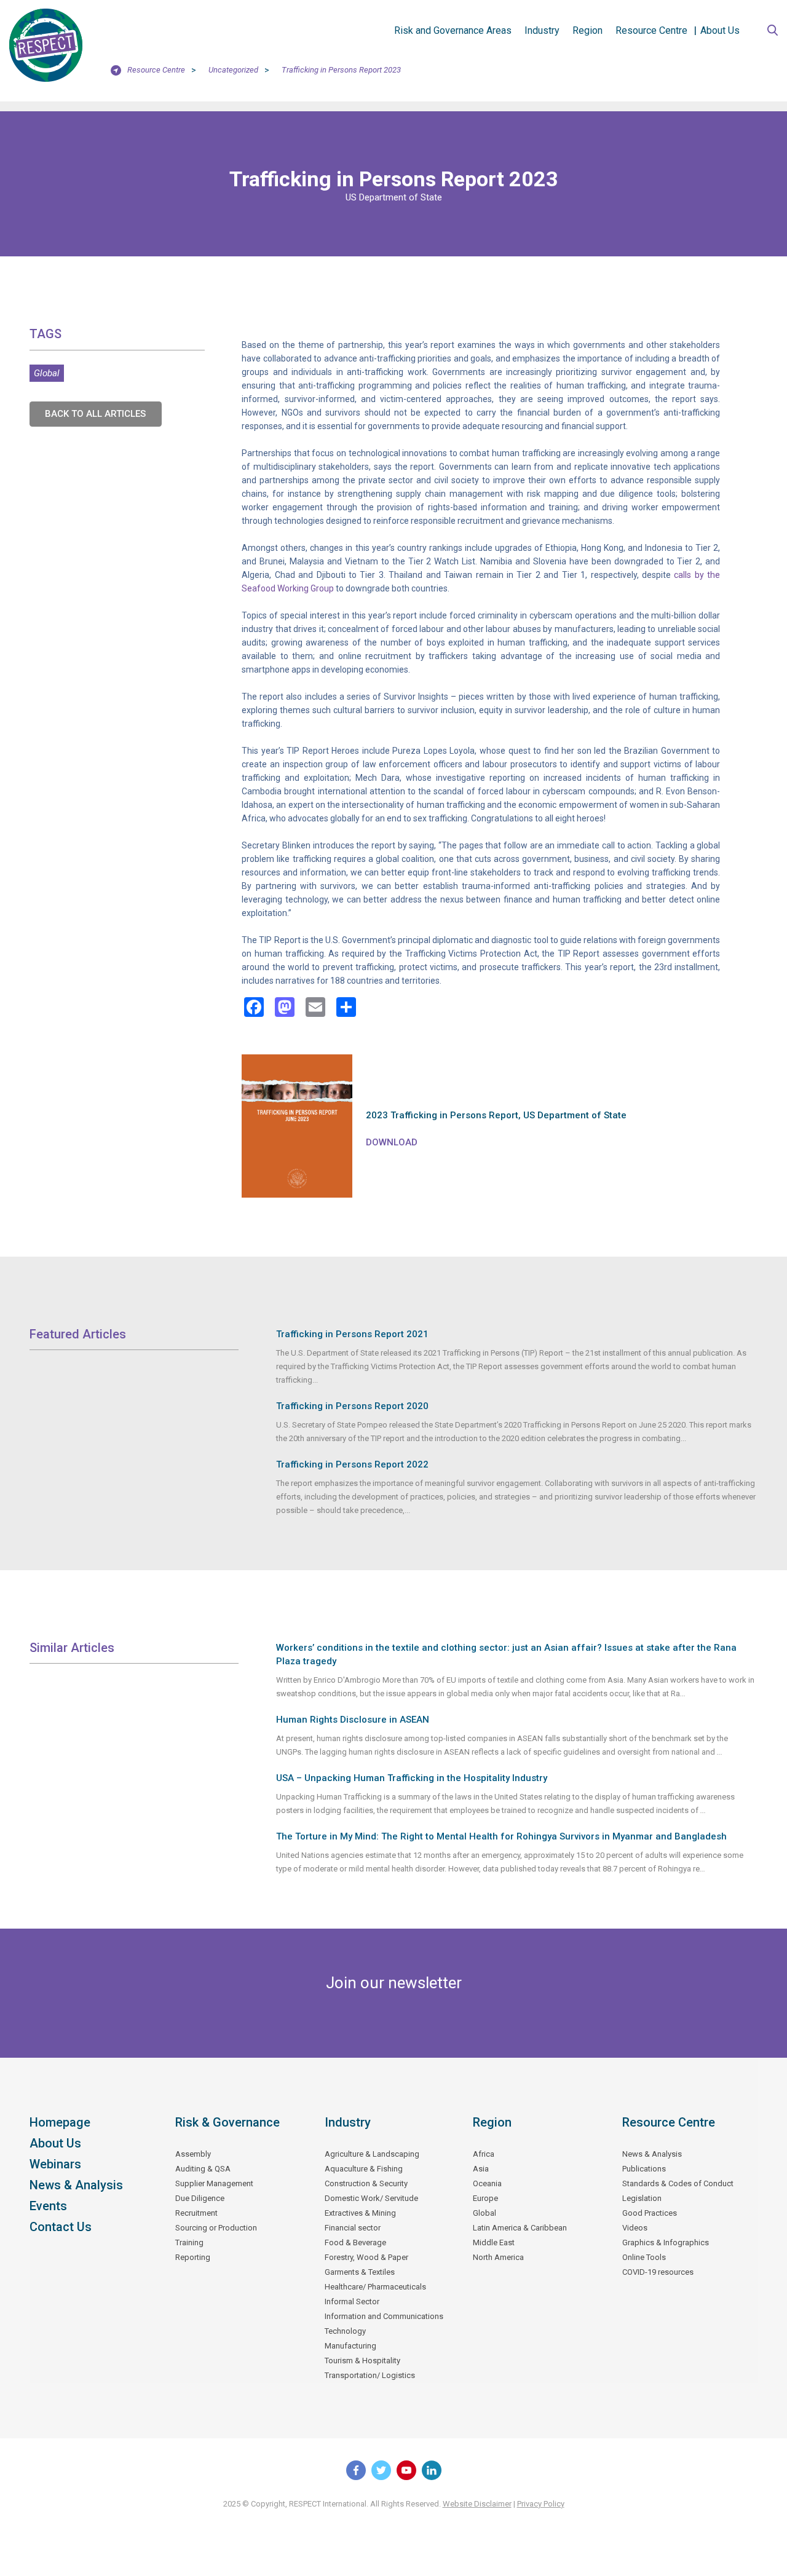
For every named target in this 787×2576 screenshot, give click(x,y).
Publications (644, 2169)
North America (498, 2257)
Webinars (55, 2164)
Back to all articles (95, 414)
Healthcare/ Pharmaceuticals (375, 2287)
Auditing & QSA (203, 2169)
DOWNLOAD (392, 1142)
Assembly (193, 2154)
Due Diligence (200, 2198)
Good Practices (650, 2213)
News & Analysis (76, 2185)
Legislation (642, 2198)
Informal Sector (352, 2301)
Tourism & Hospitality (362, 2361)
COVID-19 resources (658, 2272)
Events (48, 2206)
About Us (720, 30)
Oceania (487, 2183)
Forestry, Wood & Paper (366, 2257)
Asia (481, 2169)
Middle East (494, 2242)
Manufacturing (350, 2346)
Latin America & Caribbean (520, 2228)
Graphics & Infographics (666, 2242)
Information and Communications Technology (384, 2324)
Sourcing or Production (216, 2228)
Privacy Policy (541, 2504)
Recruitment (196, 2213)
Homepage (60, 2122)
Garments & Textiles (360, 2272)
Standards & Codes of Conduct (678, 2183)
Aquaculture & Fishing (364, 2169)
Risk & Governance (227, 2122)
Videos (635, 2228)
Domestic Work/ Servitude (371, 2198)
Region (587, 30)
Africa (484, 2154)
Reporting (193, 2257)
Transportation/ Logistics (370, 2375)
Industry (542, 30)
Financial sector (353, 2228)
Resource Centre (651, 30)
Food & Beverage (355, 2242)
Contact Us (61, 2227)
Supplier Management (214, 2183)
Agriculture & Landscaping (372, 2154)
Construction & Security (366, 2183)
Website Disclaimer (477, 2504)
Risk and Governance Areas (453, 30)
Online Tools (644, 2257)
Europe (485, 2198)
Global (47, 373)
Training (189, 2242)
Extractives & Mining (360, 2213)
